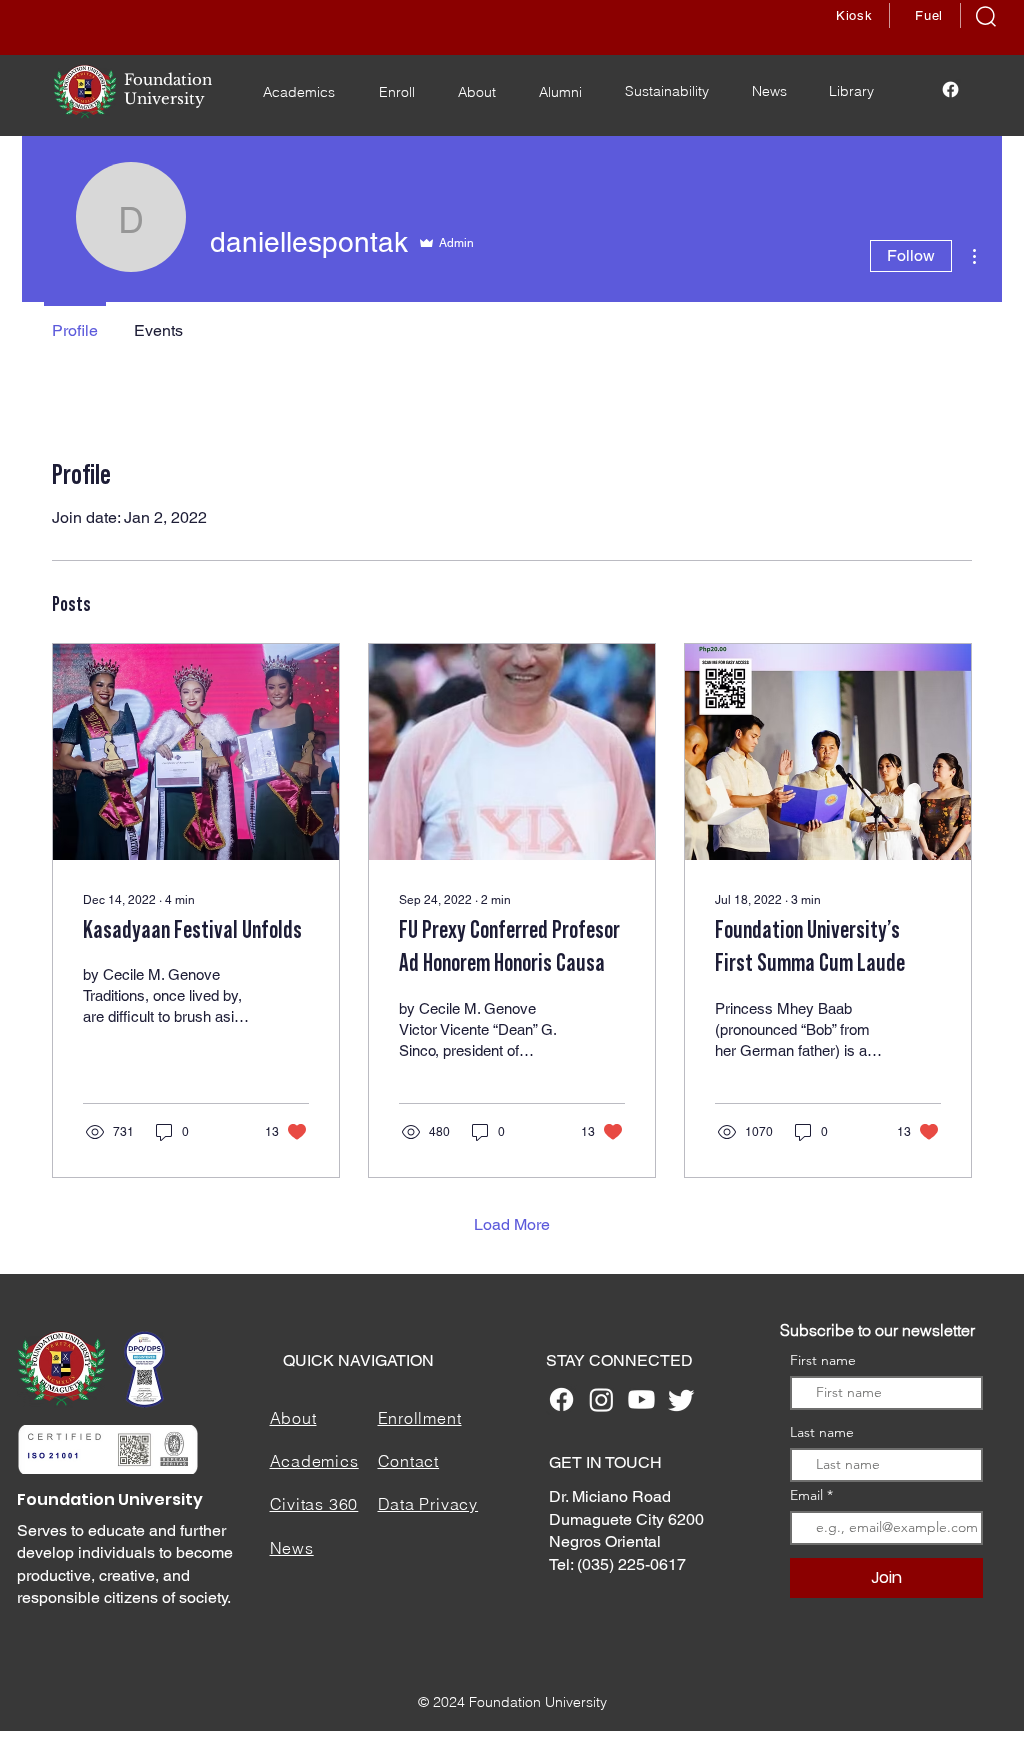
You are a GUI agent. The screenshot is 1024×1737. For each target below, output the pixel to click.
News (292, 1548)
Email (808, 1495)
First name (823, 1360)
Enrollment (420, 1418)
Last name (822, 1432)
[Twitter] (681, 1399)
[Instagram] (601, 1399)
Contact (409, 1461)
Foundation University (110, 1499)
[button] (986, 16)
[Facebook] (950, 89)
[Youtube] (641, 1399)
